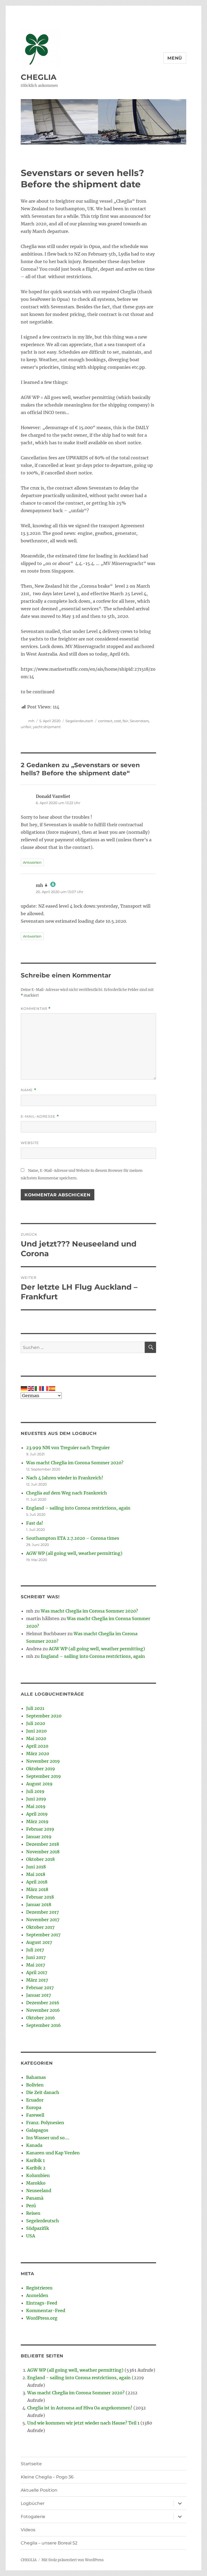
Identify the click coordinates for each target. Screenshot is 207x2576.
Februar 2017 (40, 1988)
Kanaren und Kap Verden (53, 2153)
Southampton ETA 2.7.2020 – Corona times (73, 1538)
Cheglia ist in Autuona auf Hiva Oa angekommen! (80, 2408)
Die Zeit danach (43, 2092)
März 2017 (37, 1980)
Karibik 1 (35, 2160)
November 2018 (43, 1852)
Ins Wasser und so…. (48, 2138)
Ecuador (35, 2100)
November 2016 (43, 2010)
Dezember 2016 (43, 2003)
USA (31, 2236)
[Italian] (38, 1388)
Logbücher (33, 2503)
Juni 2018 (36, 1867)
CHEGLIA (39, 77)
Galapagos (37, 2130)
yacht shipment (47, 727)
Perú (31, 2206)
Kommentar (36, 1009)
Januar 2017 (39, 1995)
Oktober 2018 (40, 1859)
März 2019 (37, 1821)
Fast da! (35, 1523)
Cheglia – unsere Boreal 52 (49, 2543)
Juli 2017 (35, 1950)
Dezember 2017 (42, 1912)
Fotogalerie (33, 2517)
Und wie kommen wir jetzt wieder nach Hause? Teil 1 (83, 2423)
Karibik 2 (36, 2168)
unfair (26, 727)
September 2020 (44, 1716)
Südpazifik (38, 2228)
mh (31, 721)
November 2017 (43, 1920)
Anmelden (37, 2295)
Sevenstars (139, 721)
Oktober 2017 (40, 1927)
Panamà (35, 2198)
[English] (31, 1388)
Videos (28, 2530)
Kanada (34, 2145)
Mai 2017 (36, 1965)
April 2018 (37, 1882)
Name (29, 1090)
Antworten (32, 862)
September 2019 (44, 1776)
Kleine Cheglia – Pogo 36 (47, 2477)
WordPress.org (42, 2318)
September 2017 (43, 1935)
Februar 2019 (40, 1829)
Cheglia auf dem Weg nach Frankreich (67, 1493)
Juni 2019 (36, 1799)
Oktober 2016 (41, 2018)
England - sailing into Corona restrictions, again (79, 2378)
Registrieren (39, 2288)
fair (125, 721)
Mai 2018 (36, 1874)
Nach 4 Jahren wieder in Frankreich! (65, 1478)
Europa (34, 2107)
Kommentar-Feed (46, 2310)
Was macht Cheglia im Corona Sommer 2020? (75, 1463)
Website (30, 1143)
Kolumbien (38, 2175)
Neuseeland (39, 2191)
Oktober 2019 (41, 1769)
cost (118, 721)
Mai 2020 (36, 1738)
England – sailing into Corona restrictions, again (78, 1508)
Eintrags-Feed (42, 2303)
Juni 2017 (36, 1957)
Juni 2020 (36, 1731)
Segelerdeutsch (79, 721)
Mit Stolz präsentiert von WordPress (73, 2560)
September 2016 (44, 2025)
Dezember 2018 (43, 1844)
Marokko (36, 2183)
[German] (24, 1388)
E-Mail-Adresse (40, 1116)
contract (105, 721)
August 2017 (39, 1942)
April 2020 (37, 1746)
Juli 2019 (35, 1791)
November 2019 (43, 1761)
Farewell (35, 2115)
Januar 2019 (39, 1837)
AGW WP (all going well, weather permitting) (74, 1553)
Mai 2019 (36, 1806)
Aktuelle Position (39, 2490)
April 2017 (37, 1972)
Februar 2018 (40, 1897)
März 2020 (38, 1754)
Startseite (31, 2464)
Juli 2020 (36, 1723)
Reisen (33, 2213)
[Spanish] (52, 1388)
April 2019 (37, 1814)
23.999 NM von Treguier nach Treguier (68, 1448)
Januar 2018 (39, 1905)
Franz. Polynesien (45, 2123)
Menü (175, 58)
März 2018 (37, 1889)
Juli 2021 (35, 1708)
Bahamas (36, 2077)
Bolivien (35, 2085)
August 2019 (39, 1784)
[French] (45, 1388)
